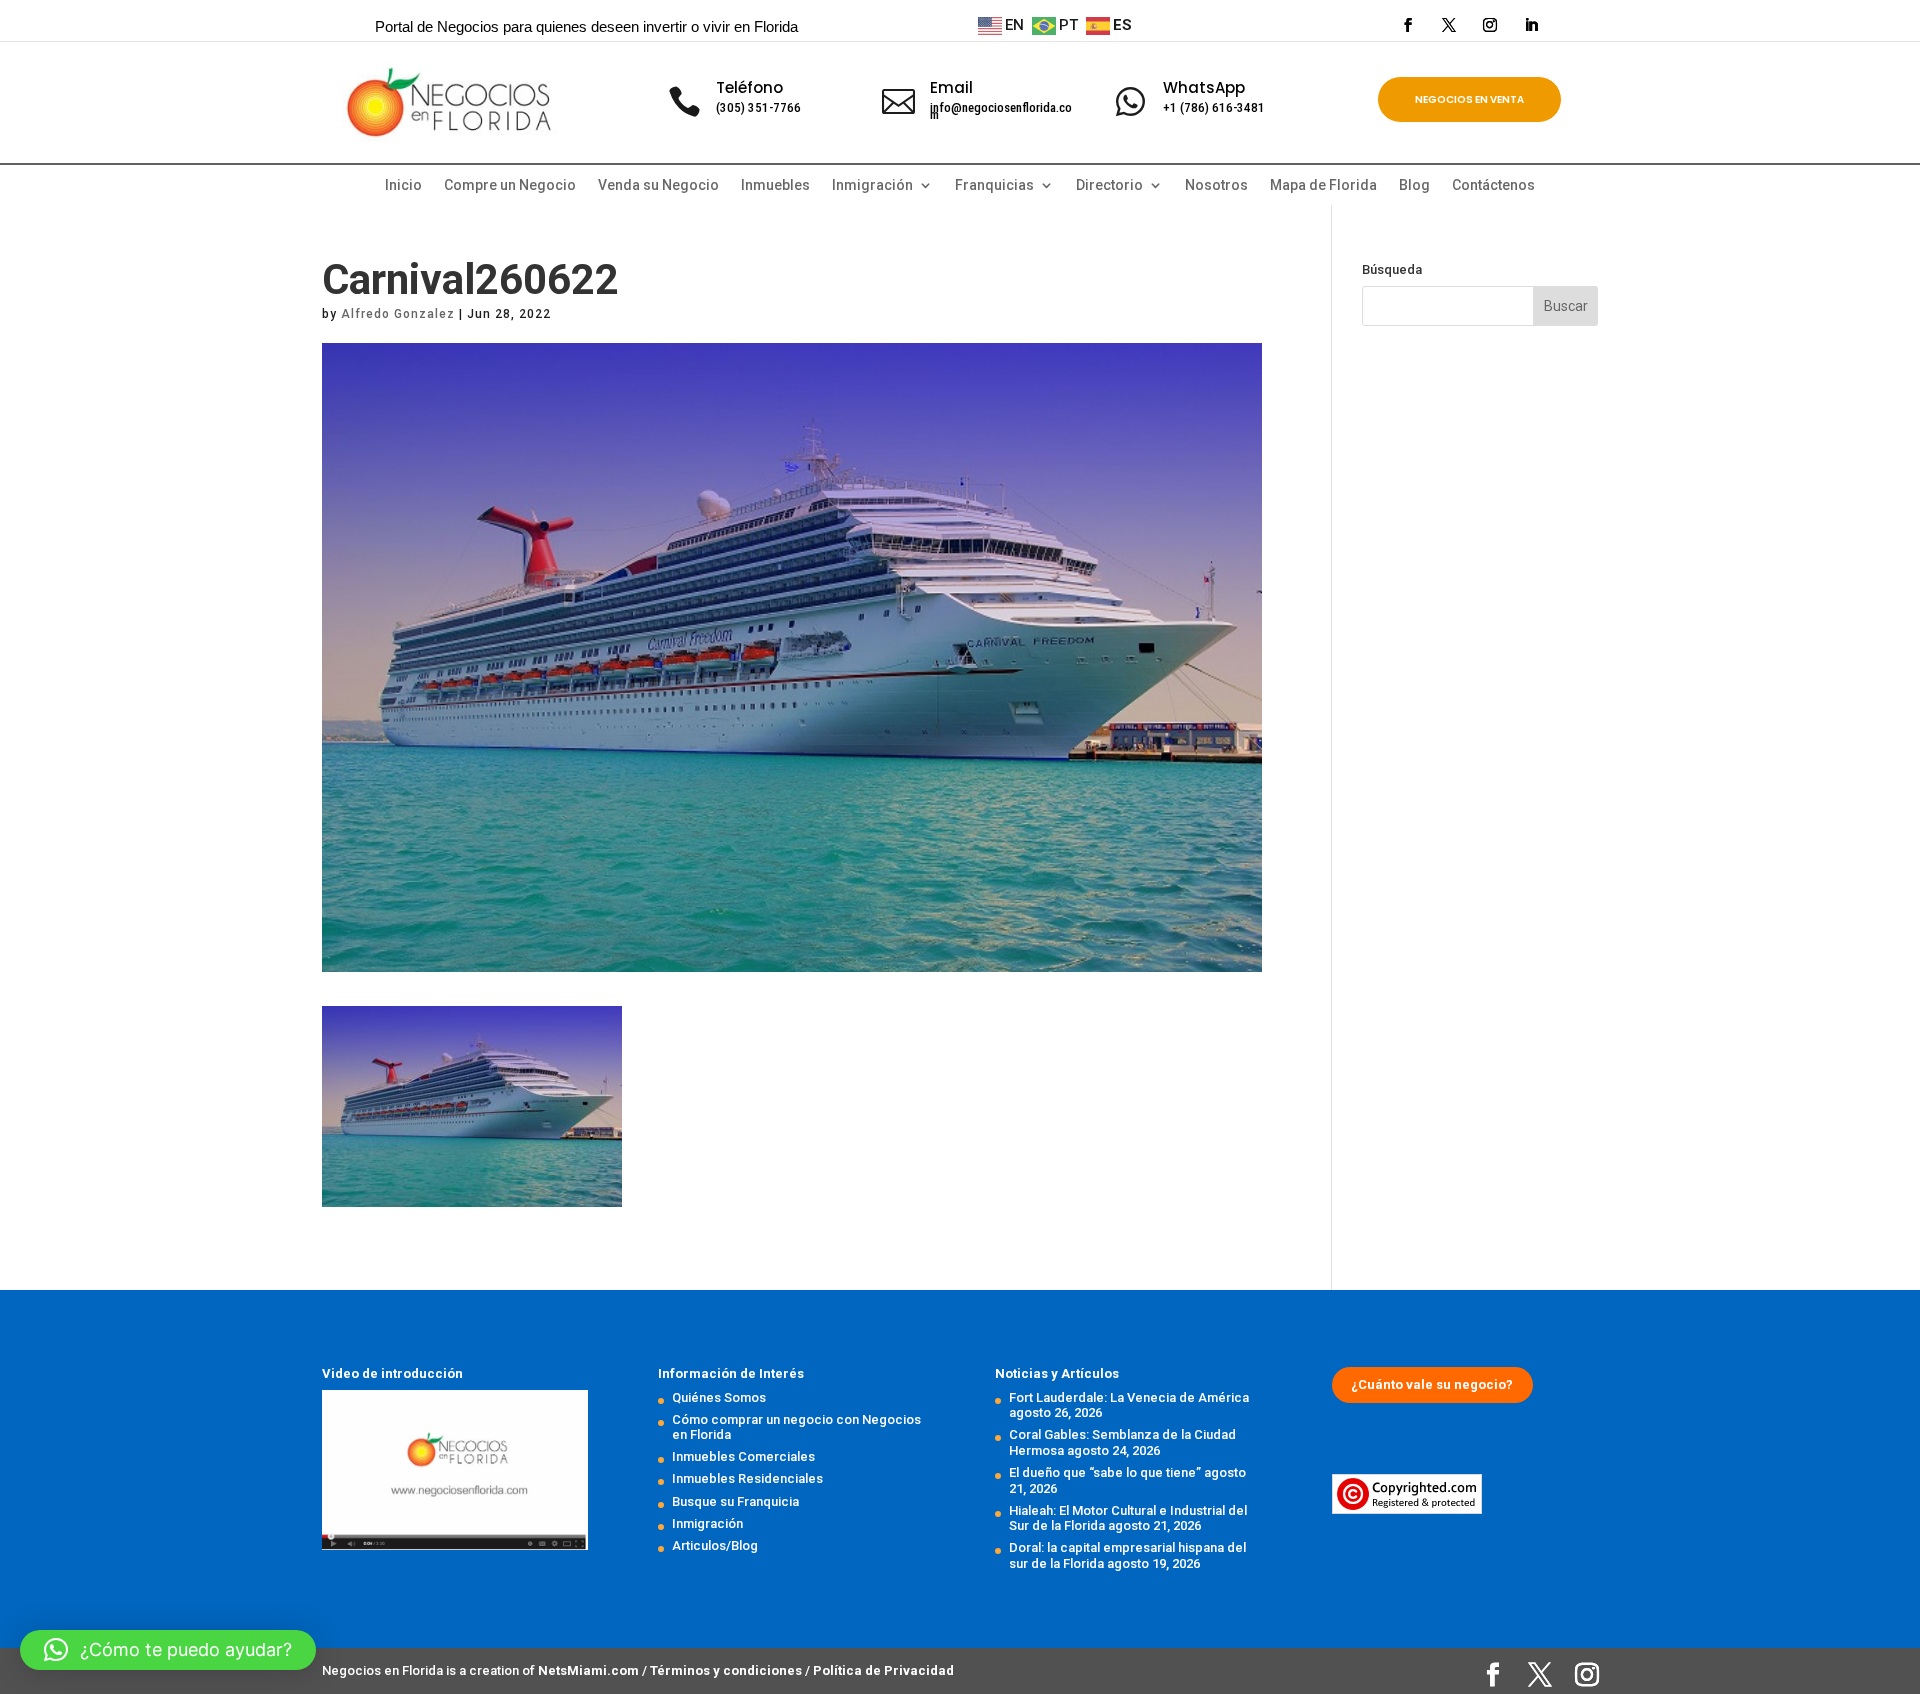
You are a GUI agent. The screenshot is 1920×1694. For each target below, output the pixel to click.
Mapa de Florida (1323, 185)
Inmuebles (775, 185)
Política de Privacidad (883, 1670)
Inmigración (707, 1523)
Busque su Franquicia (735, 1501)
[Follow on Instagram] (1490, 25)
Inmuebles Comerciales (743, 1456)
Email (951, 87)
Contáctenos (1493, 185)
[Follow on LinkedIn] (1531, 25)
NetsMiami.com (590, 1670)
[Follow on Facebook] (1408, 25)
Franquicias (994, 185)
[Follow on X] (1449, 25)
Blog (1414, 185)
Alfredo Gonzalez (398, 314)
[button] (168, 1650)
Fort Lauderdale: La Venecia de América (1129, 1397)
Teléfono (749, 87)
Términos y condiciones (727, 1670)
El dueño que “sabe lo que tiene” (1105, 1472)
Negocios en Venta (1469, 99)
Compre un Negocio (510, 185)
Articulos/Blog (715, 1545)
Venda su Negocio (658, 185)
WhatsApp (1204, 87)
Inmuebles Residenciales (747, 1478)
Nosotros (1216, 185)
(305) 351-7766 (758, 107)
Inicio (403, 185)
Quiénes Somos (719, 1397)
